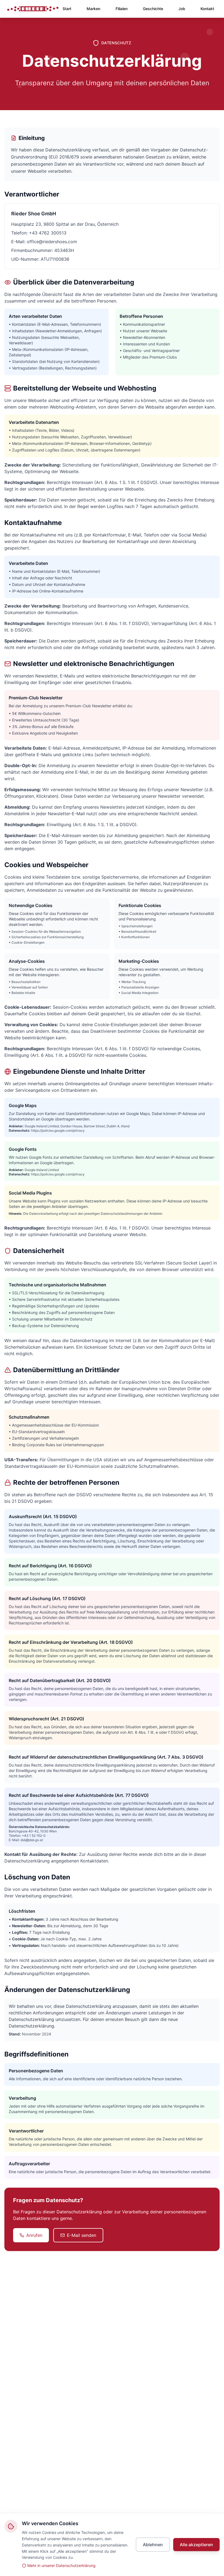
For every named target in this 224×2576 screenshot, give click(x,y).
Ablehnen (153, 2545)
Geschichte (153, 9)
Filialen (122, 9)
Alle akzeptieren (196, 2545)
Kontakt (207, 9)
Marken (93, 9)
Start (67, 9)
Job (182, 9)
